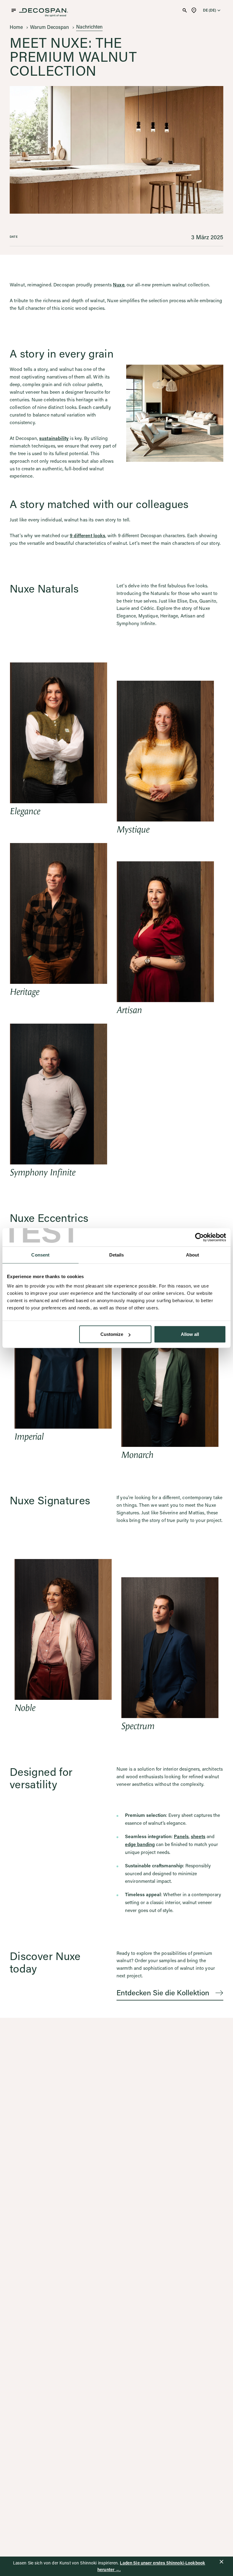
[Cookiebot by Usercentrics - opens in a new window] (199, 1237)
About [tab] (193, 1255)
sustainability (54, 438)
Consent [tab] (40, 1255)
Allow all (190, 1334)
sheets (198, 1836)
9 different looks (88, 535)
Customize (112, 1334)
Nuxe (119, 285)
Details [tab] (117, 1255)
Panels (181, 1836)
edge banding (140, 1844)
